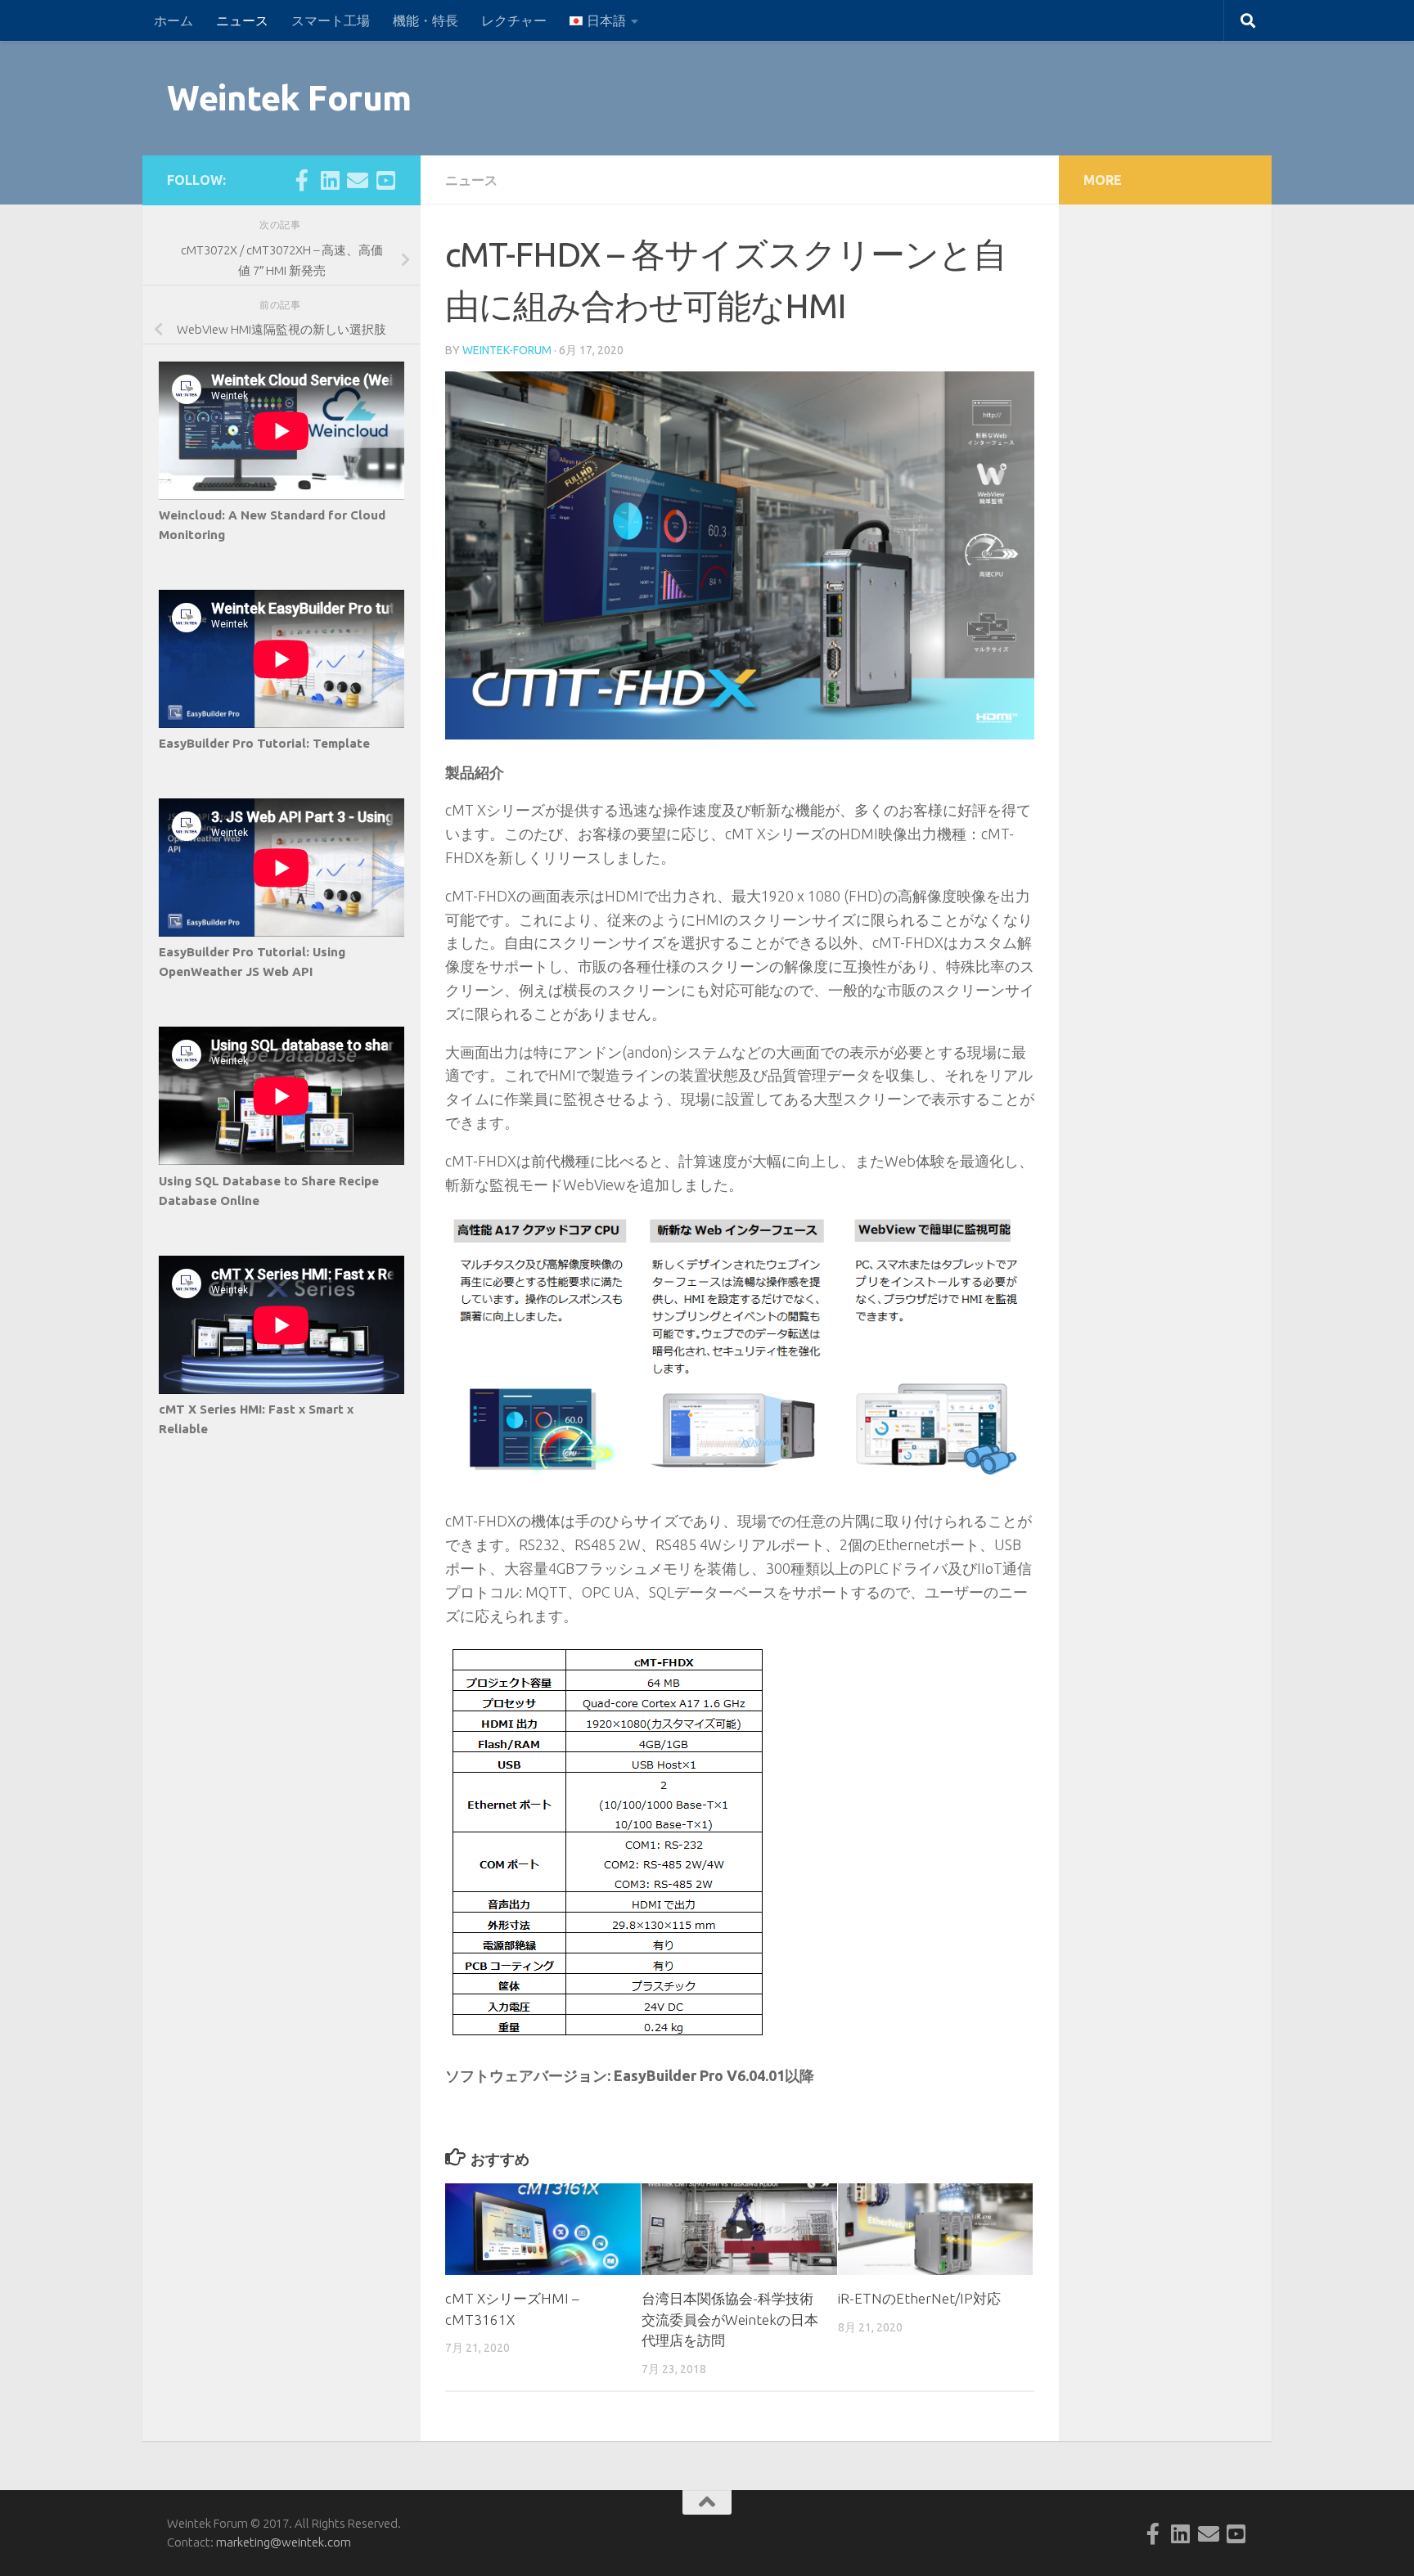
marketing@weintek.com (284, 2542)
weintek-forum (507, 350)
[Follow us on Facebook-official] (302, 180)
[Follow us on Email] (358, 180)
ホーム (173, 20)
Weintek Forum (289, 98)
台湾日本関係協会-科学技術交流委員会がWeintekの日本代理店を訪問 (730, 2319)
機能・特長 (426, 20)
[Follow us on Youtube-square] (385, 180)
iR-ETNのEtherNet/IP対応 (919, 2298)
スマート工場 (331, 20)
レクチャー (514, 20)
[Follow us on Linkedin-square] (330, 180)
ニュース (242, 20)
